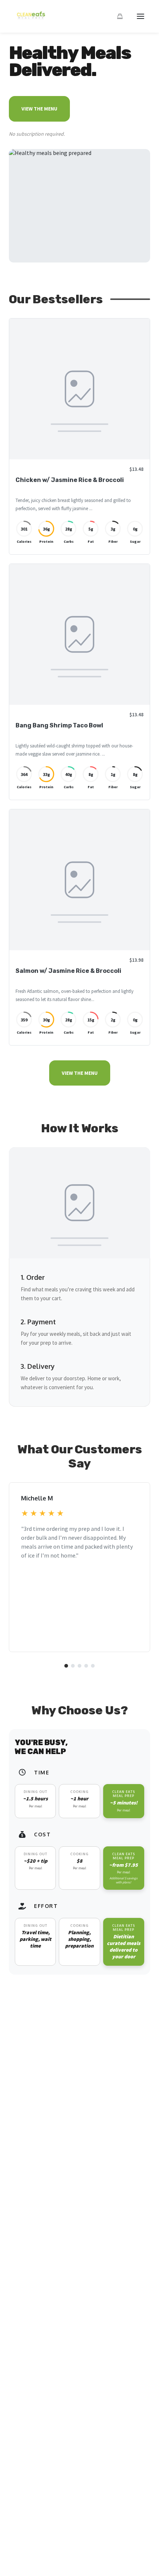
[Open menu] (141, 16)
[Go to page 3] (79, 1666)
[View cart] (120, 16)
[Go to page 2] (73, 1666)
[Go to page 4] (86, 1666)
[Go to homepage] (29, 19)
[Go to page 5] (93, 1666)
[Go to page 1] (66, 1666)
